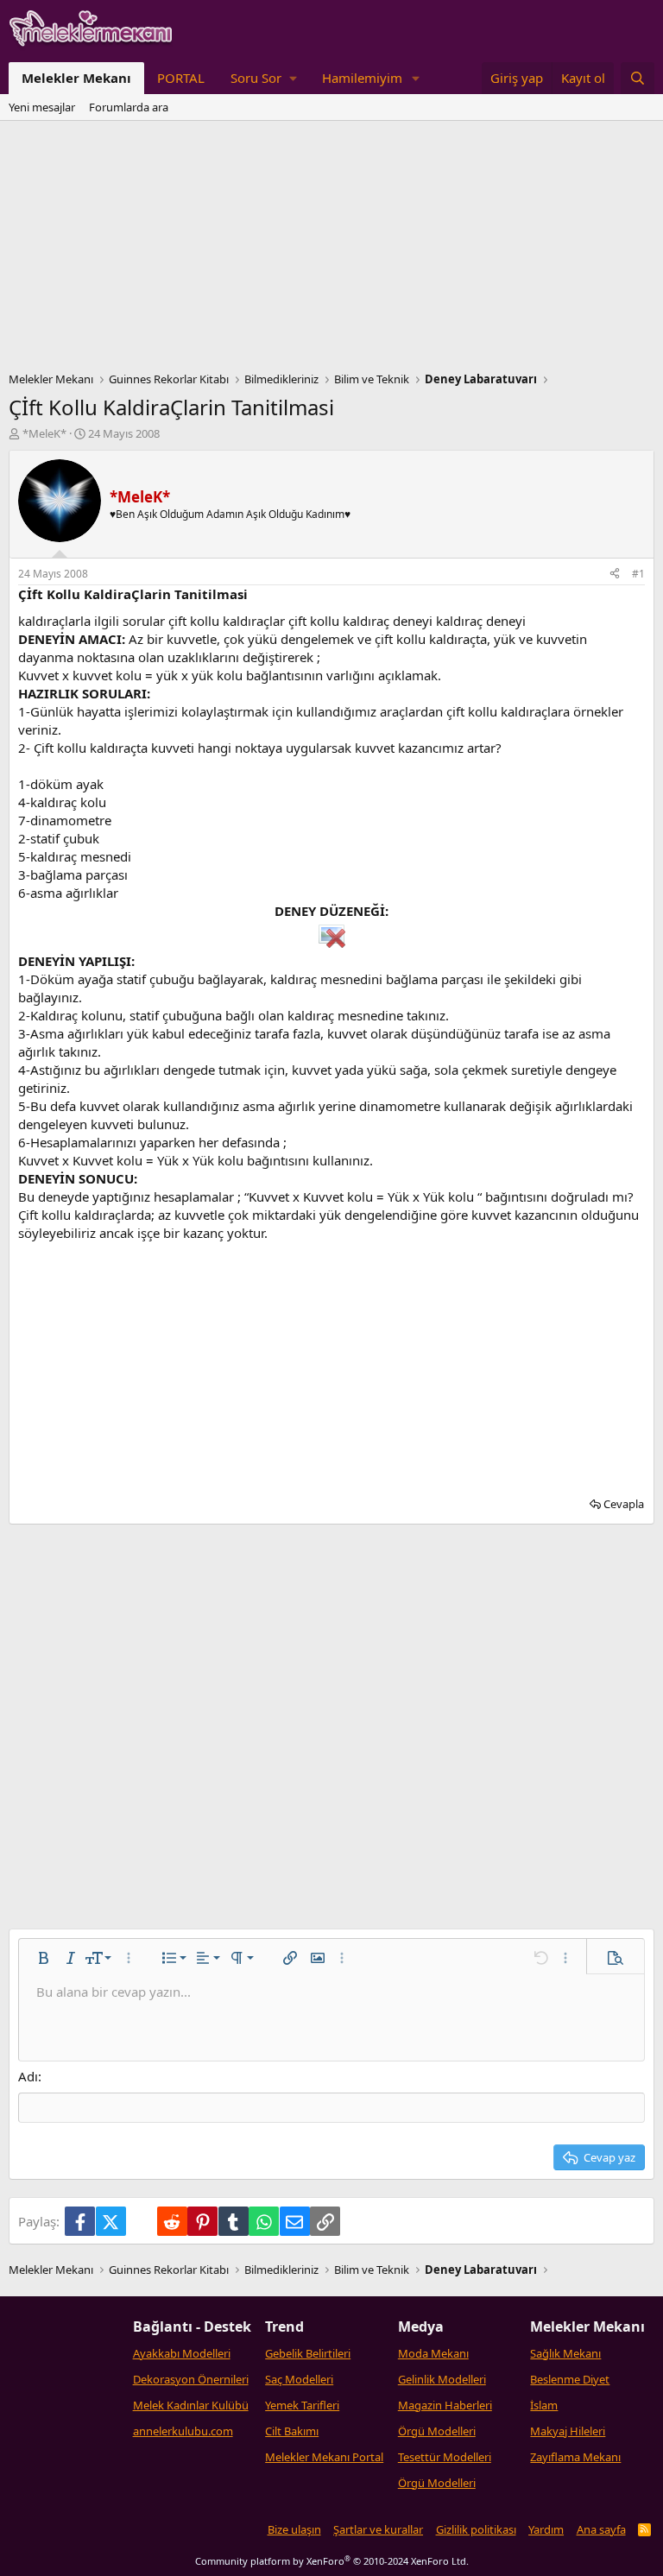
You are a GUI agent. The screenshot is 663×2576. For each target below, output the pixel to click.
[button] (263, 78)
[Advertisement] (331, 250)
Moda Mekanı (433, 2353)
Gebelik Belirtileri (308, 2353)
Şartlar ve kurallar (378, 2529)
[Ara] (638, 78)
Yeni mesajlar (42, 107)
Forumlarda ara (129, 107)
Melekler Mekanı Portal (324, 2457)
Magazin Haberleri (445, 2405)
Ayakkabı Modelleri (182, 2353)
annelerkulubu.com (183, 2431)
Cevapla (624, 1504)
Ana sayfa (601, 2529)
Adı (28, 2076)
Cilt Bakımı (292, 2431)
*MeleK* (44, 433)
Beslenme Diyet (570, 2379)
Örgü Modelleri (437, 2431)
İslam (544, 2405)
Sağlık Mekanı (565, 2353)
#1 (638, 574)
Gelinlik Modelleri (442, 2379)
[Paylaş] (615, 575)
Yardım (546, 2529)
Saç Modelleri (299, 2379)
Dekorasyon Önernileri (191, 2379)
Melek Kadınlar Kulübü (191, 2405)
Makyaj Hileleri (568, 2431)
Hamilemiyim (362, 78)
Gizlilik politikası (476, 2529)
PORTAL (181, 78)
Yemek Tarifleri (302, 2405)
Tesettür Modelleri (445, 2457)
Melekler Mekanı (76, 78)
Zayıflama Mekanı (575, 2457)
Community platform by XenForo (332, 2561)
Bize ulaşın (294, 2529)
